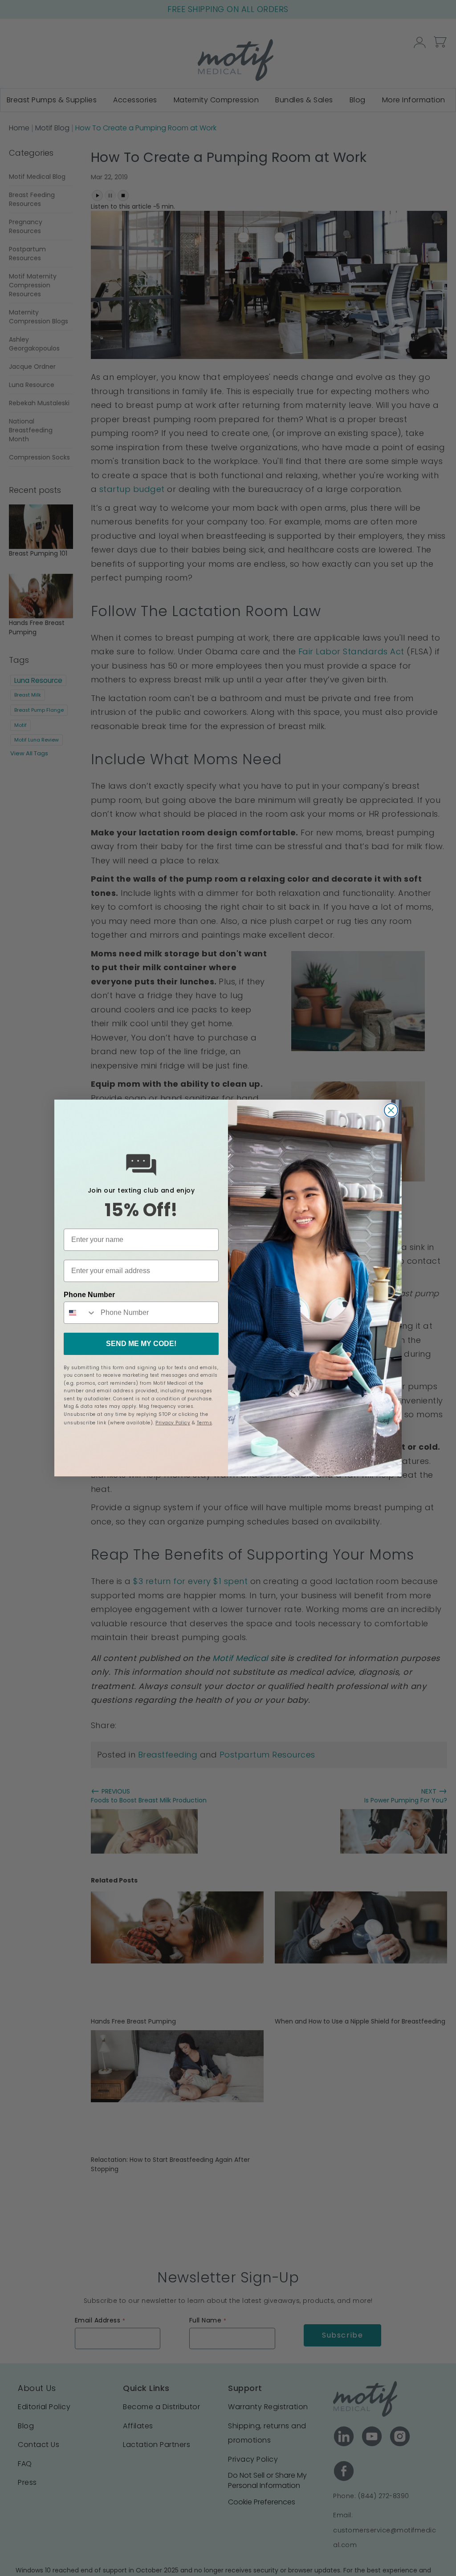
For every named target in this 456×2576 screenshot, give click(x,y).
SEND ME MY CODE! (141, 1344)
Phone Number (89, 1295)
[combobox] (80, 1313)
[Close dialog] (391, 1110)
